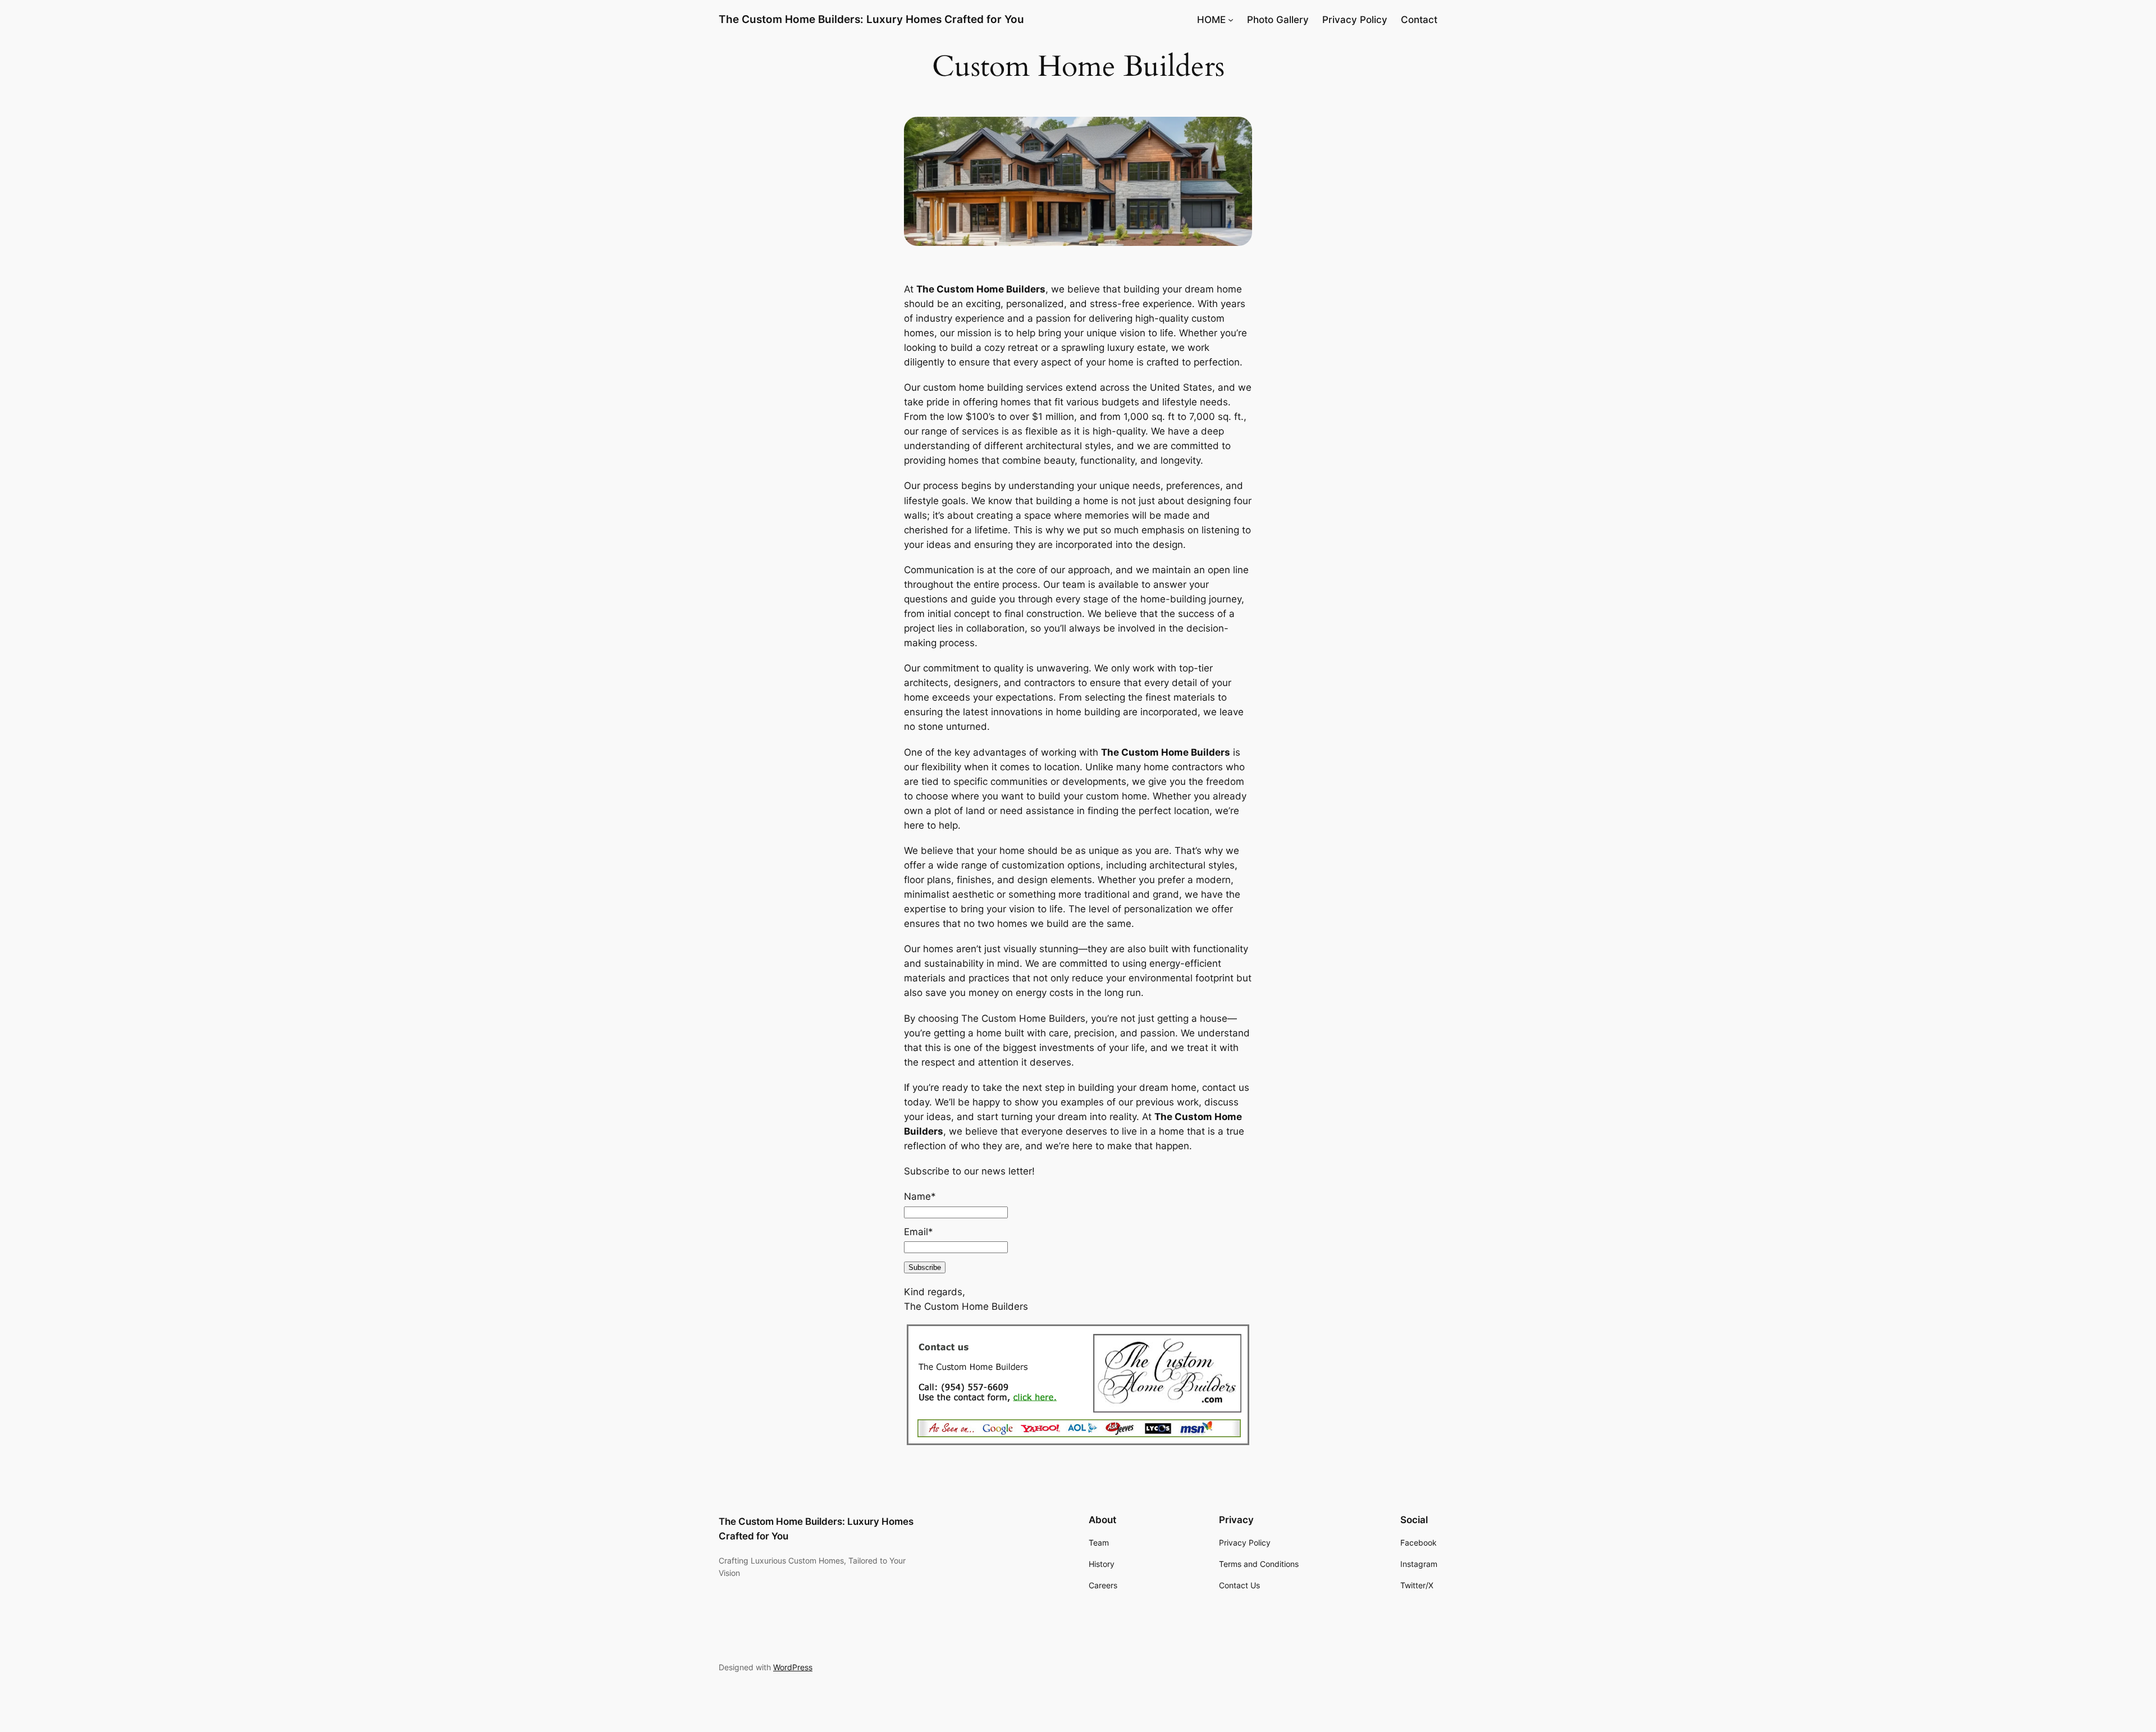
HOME (1211, 20)
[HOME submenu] (1231, 20)
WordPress (793, 1667)
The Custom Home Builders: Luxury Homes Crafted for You (871, 19)
